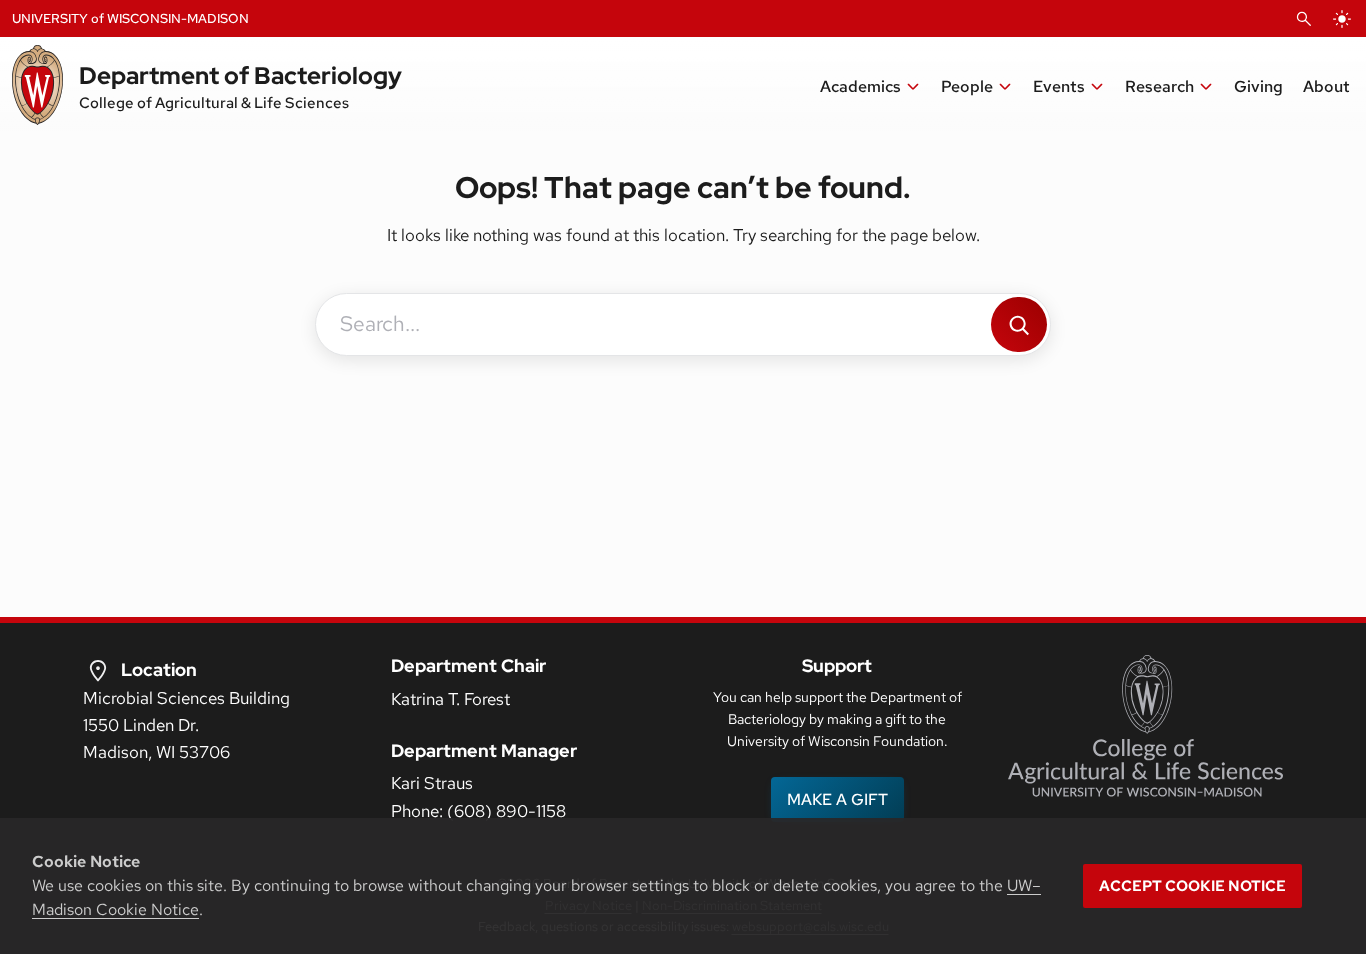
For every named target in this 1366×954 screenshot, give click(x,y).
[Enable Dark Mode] (1342, 19)
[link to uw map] (98, 670)
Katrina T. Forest (450, 699)
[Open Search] (1304, 19)
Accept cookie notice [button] (1192, 886)
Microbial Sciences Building (186, 698)
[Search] (1019, 324)
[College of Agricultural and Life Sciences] (1145, 726)
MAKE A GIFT (837, 799)
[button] (870, 87)
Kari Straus (432, 783)
